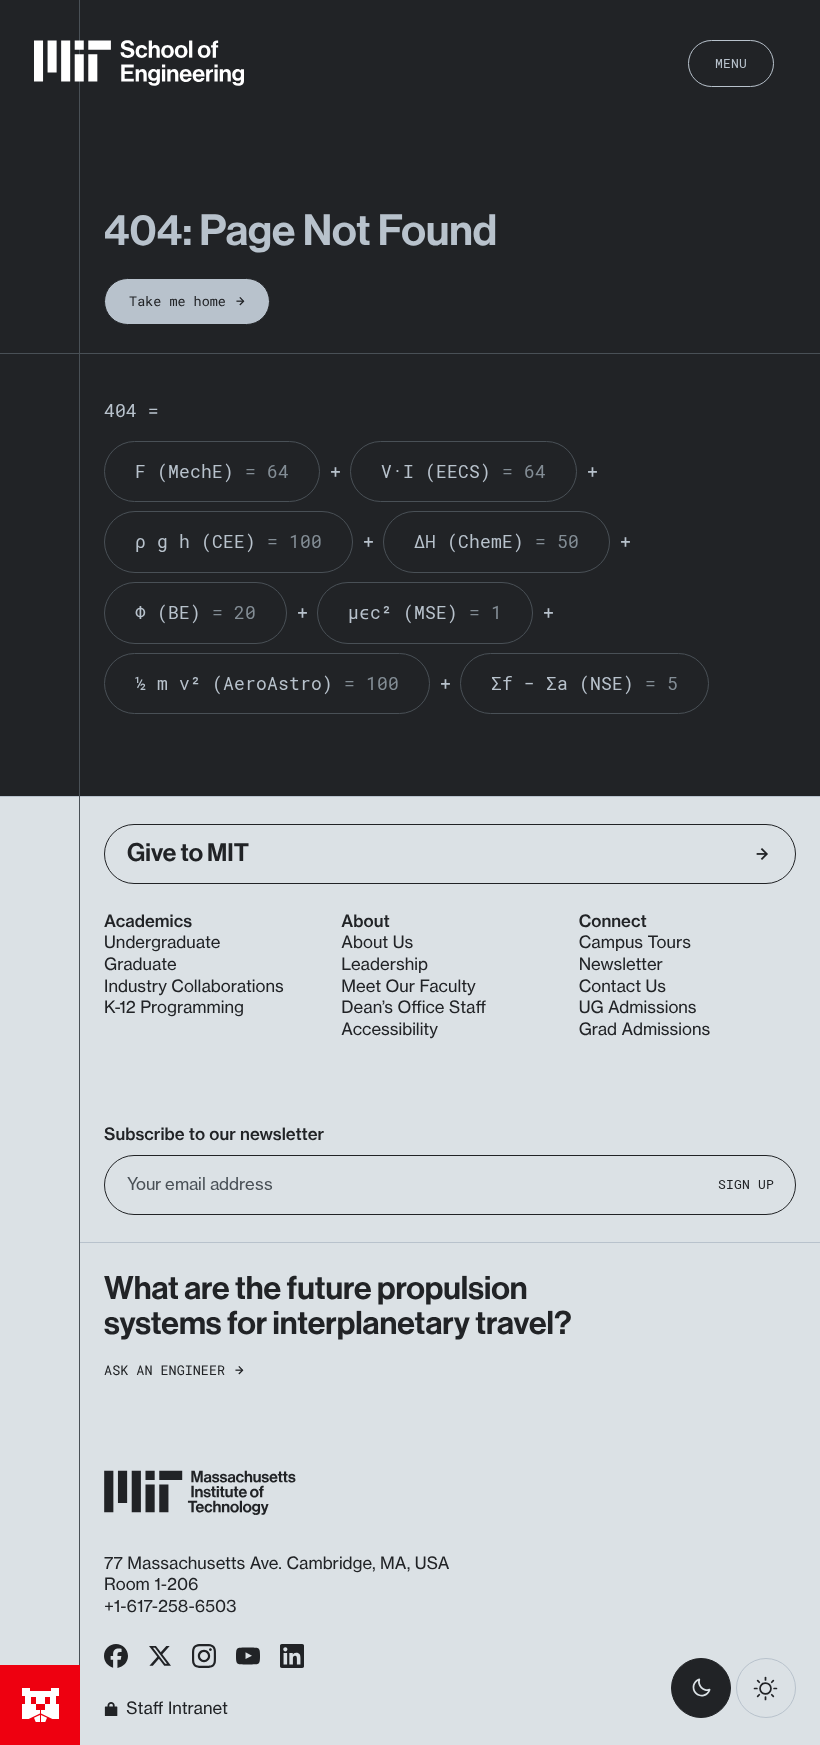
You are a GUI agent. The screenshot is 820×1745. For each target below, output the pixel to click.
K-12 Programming (174, 1008)
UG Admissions (638, 1008)
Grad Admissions (645, 1030)
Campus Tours (635, 943)
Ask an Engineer (164, 1370)
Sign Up (746, 1184)
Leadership (384, 965)
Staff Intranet (177, 1709)
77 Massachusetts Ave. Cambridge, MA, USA (279, 1564)
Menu (731, 63)
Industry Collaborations (194, 987)
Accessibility (389, 1030)
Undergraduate (162, 943)
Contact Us (622, 987)
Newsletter (621, 965)
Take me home (177, 301)
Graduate (140, 965)
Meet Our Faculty (408, 987)
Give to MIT (188, 853)
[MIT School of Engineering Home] (139, 63)
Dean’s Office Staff (413, 1008)
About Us (377, 943)
